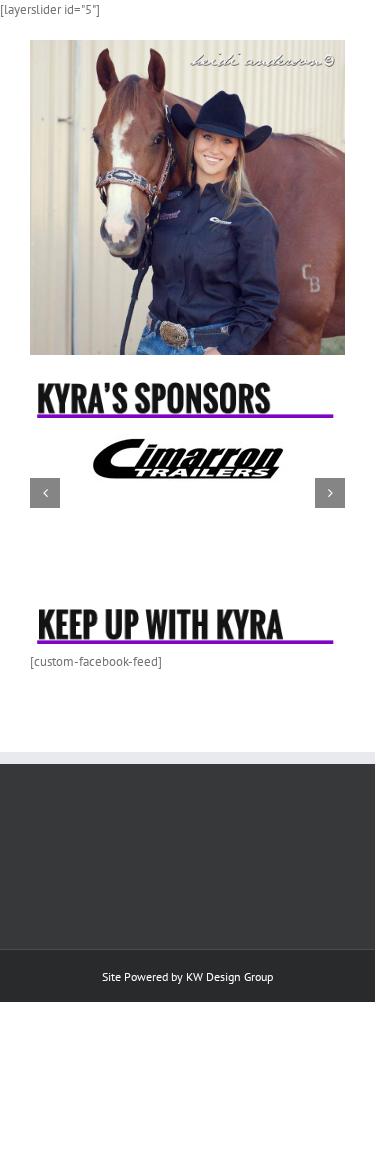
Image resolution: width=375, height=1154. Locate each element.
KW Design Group (229, 976)
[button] (45, 493)
